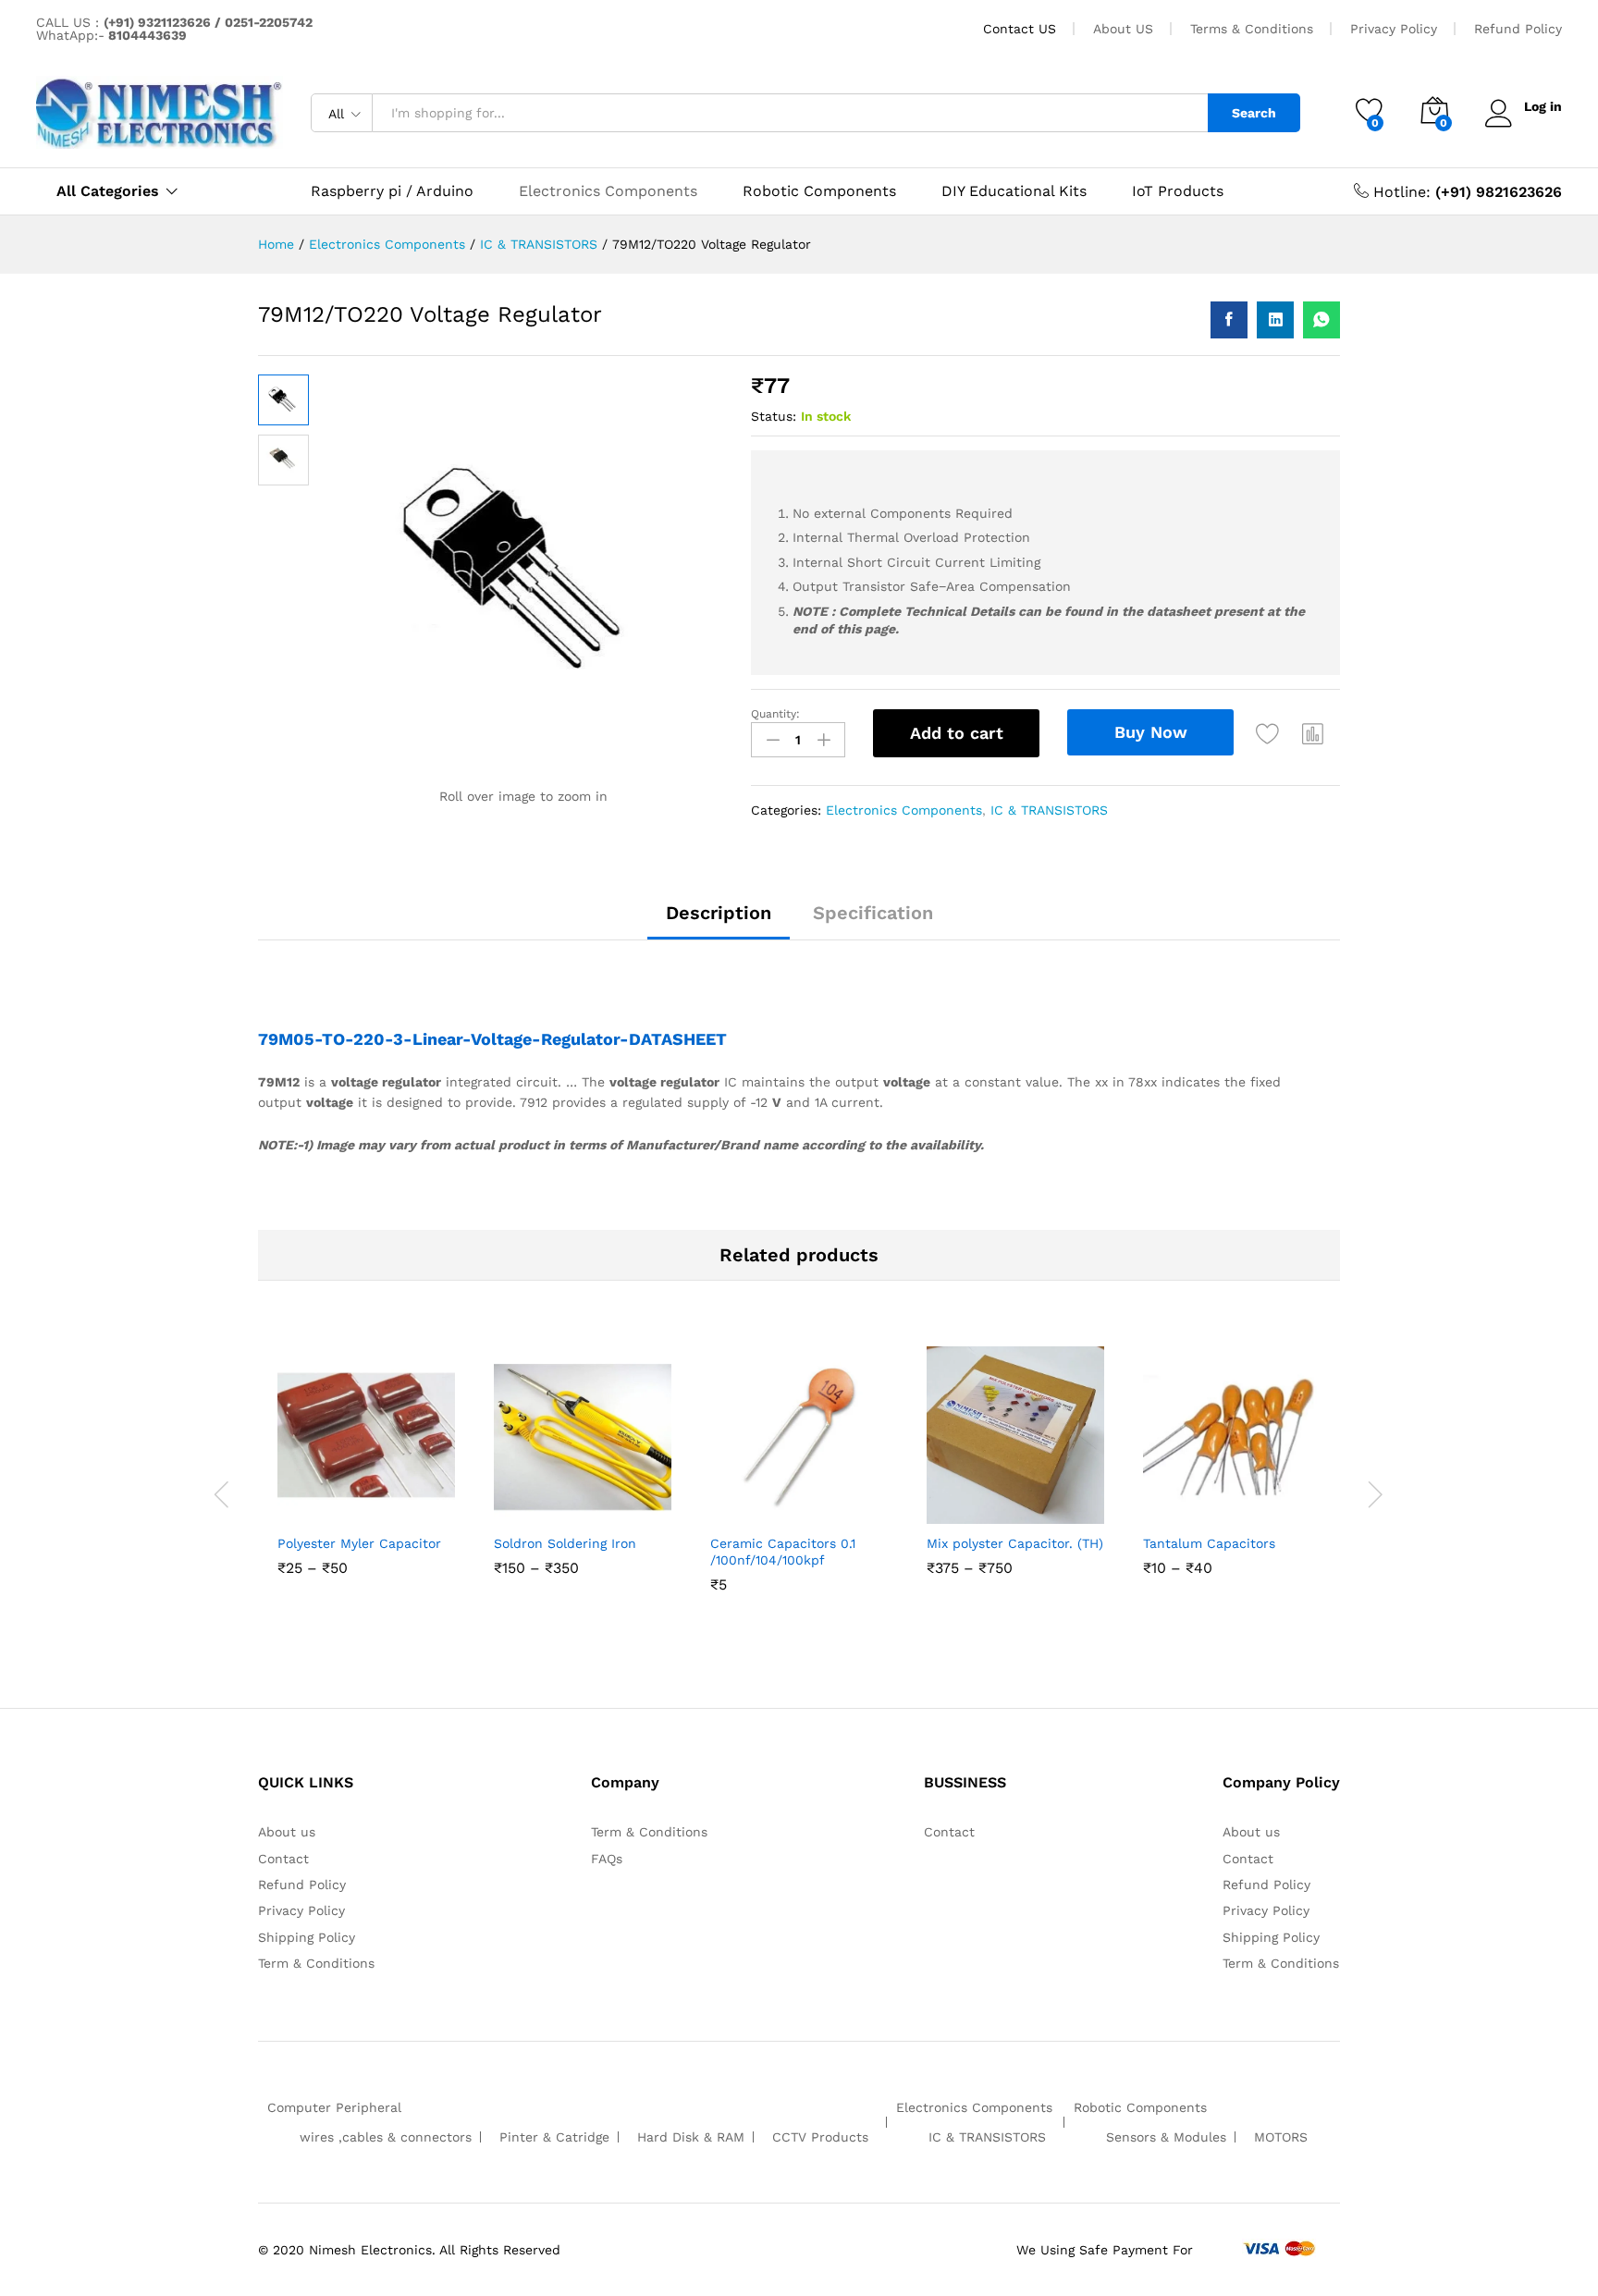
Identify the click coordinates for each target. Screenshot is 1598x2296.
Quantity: (775, 714)
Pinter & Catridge (554, 2137)
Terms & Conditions (1252, 29)
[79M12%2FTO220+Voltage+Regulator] (1275, 320)
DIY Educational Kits (1014, 191)
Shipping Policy (307, 1937)
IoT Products (1178, 191)
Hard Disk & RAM (691, 2137)
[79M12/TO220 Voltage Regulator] (1229, 320)
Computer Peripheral (334, 2107)
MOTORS (1281, 2137)
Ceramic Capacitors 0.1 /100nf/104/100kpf (783, 1552)
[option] (366, 1486)
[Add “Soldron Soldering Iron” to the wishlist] (578, 1504)
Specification (873, 913)
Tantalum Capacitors (1209, 1543)
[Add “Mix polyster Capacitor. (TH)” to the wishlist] (1011, 1504)
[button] (1313, 733)
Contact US (1020, 29)
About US (1123, 29)
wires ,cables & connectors (386, 2137)
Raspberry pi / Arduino (392, 191)
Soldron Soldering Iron (565, 1543)
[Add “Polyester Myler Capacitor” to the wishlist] (362, 1504)
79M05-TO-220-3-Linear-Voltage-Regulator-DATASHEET (495, 1039)
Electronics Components (608, 191)
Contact (283, 1859)
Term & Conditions (316, 1963)
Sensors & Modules (1166, 2137)
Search (1254, 113)
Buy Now (1151, 732)
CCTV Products (820, 2137)
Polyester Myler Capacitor (359, 1543)
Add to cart (957, 733)
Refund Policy (1518, 29)
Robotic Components (819, 191)
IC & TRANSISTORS (1049, 810)
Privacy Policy (1394, 29)
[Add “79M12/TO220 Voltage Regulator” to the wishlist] (1268, 733)
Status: (774, 416)
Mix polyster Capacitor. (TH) (1015, 1543)
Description (719, 913)
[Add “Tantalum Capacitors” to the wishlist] (1227, 1504)
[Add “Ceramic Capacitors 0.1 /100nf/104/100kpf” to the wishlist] (794, 1504)
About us (287, 1832)
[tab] (719, 921)
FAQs (607, 1859)
